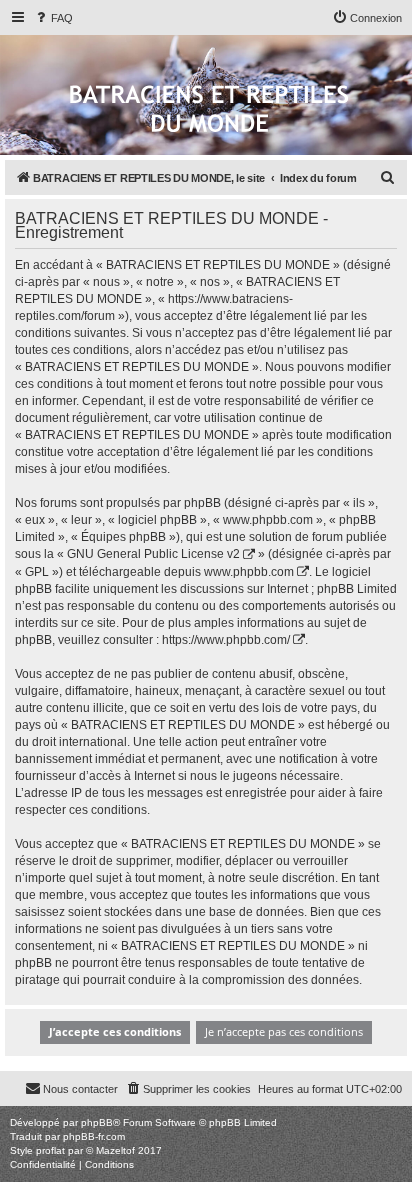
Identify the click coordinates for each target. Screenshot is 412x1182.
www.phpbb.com (249, 572)
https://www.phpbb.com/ (226, 640)
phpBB (97, 1122)
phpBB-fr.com (94, 1136)
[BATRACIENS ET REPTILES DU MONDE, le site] (209, 110)
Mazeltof (115, 1150)
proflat (50, 1150)
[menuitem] (53, 18)
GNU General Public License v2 (153, 554)
